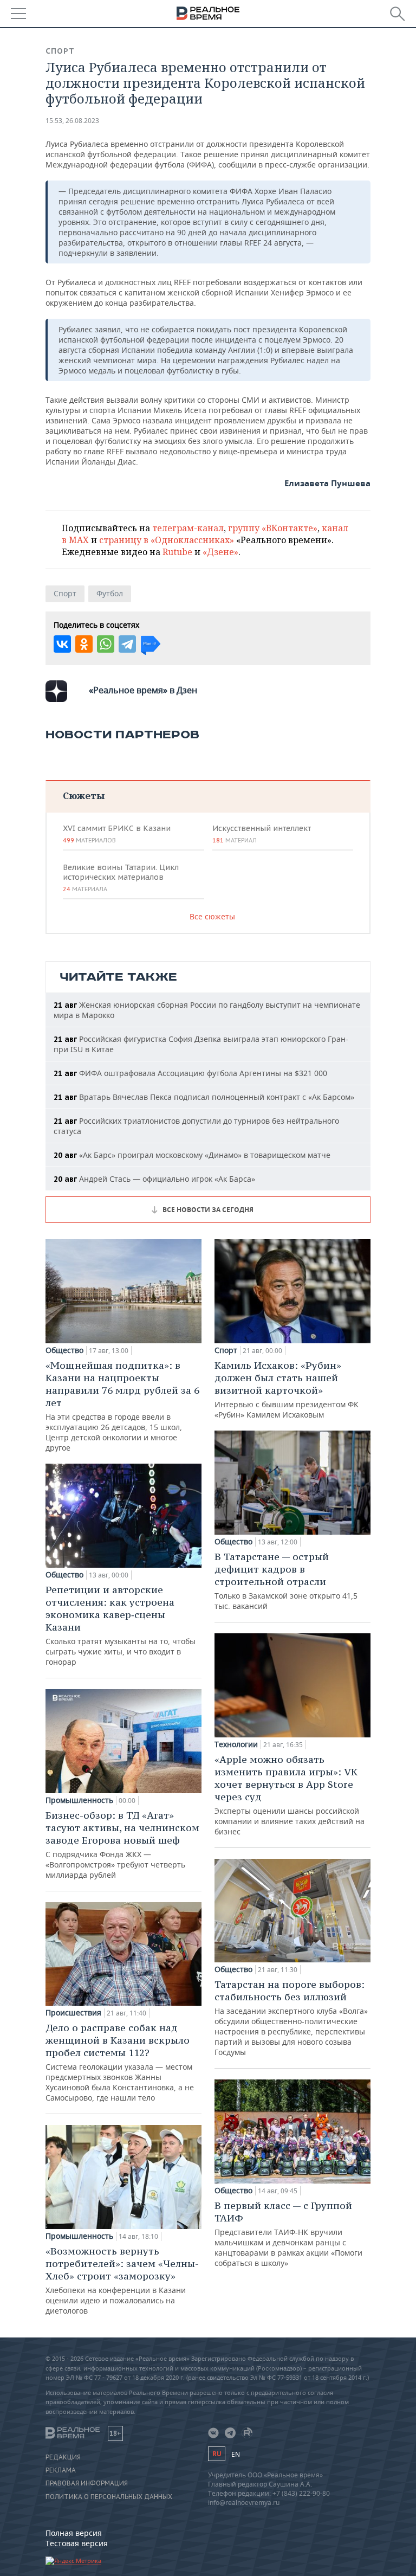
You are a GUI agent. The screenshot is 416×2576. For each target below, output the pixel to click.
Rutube (177, 552)
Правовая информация (87, 2483)
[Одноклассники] (84, 644)
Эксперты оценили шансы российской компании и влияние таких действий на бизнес (290, 1795)
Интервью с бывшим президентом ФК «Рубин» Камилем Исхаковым (287, 1389)
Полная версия (74, 2533)
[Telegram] (127, 644)
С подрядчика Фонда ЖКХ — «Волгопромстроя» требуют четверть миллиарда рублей (122, 1844)
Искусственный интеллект (262, 834)
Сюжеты (84, 796)
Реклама (61, 2470)
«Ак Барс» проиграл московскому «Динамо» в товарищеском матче (192, 1155)
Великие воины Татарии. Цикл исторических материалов (121, 878)
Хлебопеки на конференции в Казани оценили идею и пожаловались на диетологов (122, 2280)
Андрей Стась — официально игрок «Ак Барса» (154, 1179)
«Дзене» (220, 552)
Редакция (63, 2457)
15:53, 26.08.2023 (72, 121)
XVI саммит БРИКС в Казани (117, 834)
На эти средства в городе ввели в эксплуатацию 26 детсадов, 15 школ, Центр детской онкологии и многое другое (122, 1406)
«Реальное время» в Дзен (143, 690)
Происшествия (73, 2013)
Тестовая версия (77, 2543)
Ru (217, 2454)
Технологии (236, 1744)
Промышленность (79, 1800)
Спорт (60, 51)
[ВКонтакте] (62, 644)
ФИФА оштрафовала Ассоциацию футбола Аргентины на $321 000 (190, 1073)
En (236, 2454)
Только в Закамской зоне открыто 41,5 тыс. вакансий (286, 1581)
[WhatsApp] (106, 644)
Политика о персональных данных (109, 2497)
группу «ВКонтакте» (273, 528)
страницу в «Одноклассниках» (167, 540)
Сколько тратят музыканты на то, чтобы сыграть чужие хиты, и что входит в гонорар (121, 1625)
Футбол (110, 593)
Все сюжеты (212, 916)
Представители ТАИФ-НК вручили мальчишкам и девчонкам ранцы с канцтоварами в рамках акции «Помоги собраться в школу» (288, 2234)
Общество (64, 1350)
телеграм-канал (188, 528)
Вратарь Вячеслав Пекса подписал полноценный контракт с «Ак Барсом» (204, 1097)
